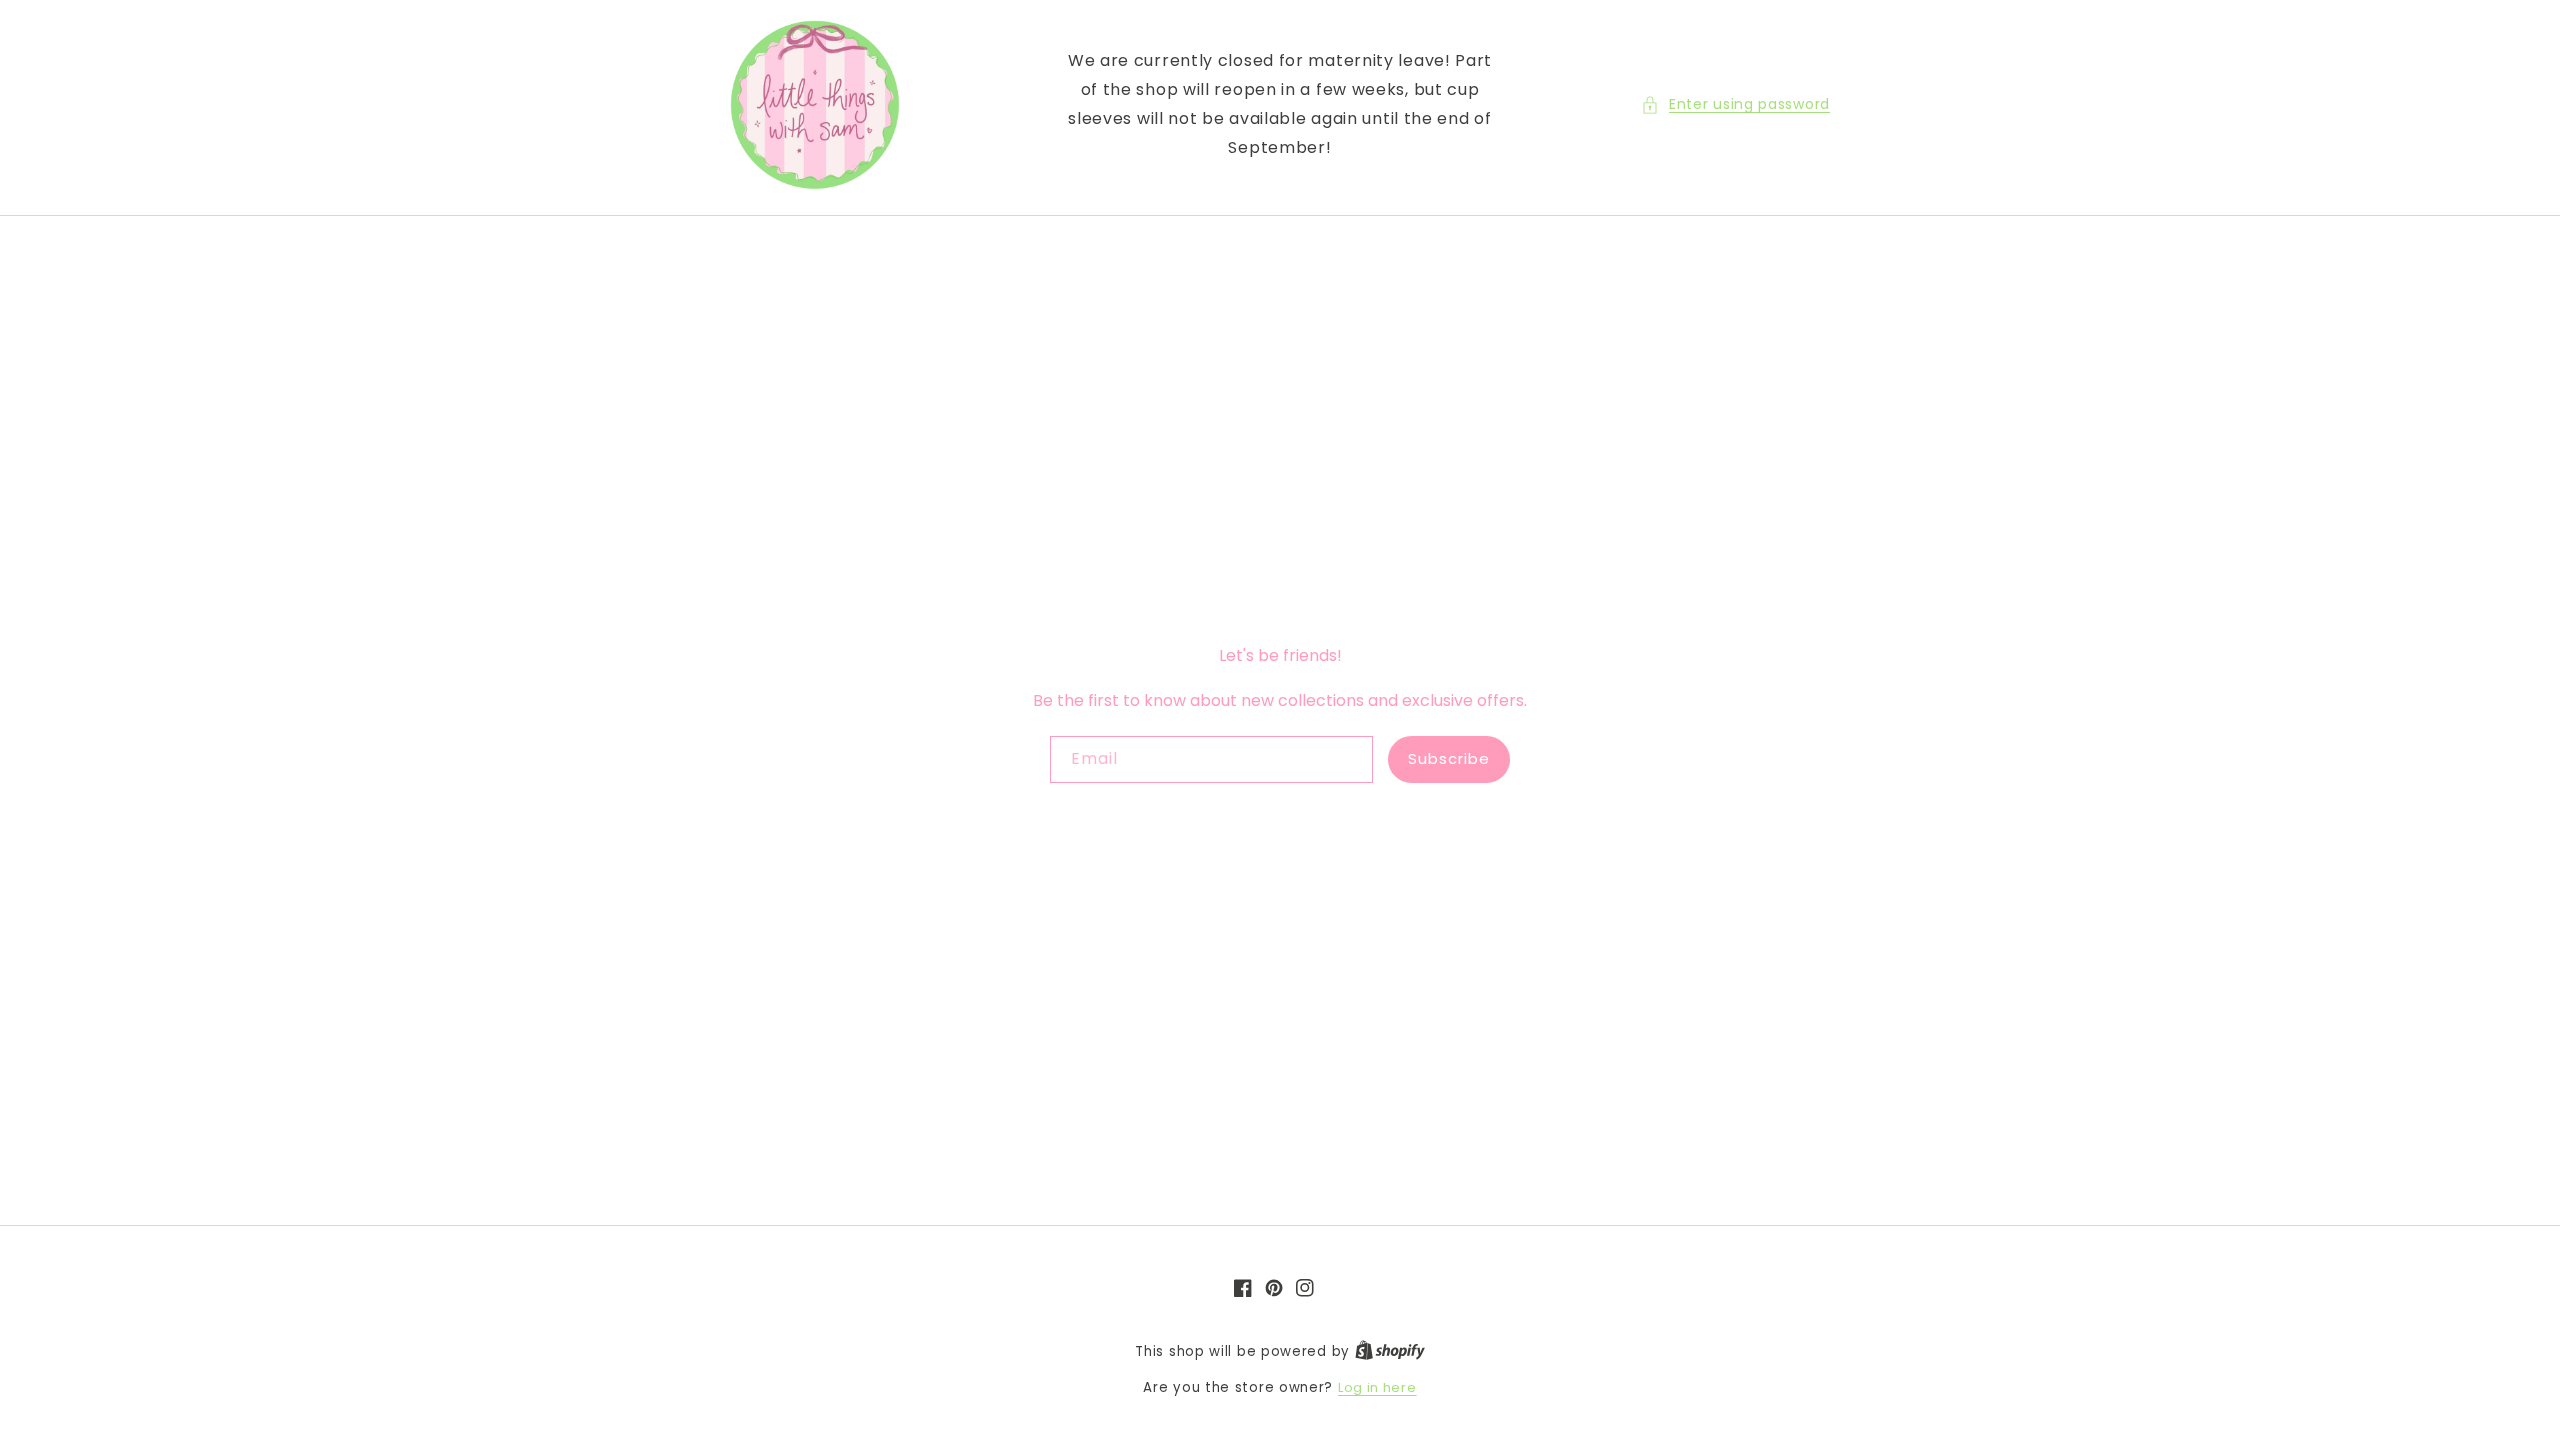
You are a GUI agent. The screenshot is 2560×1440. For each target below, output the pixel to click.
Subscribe (1449, 758)
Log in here (1377, 1387)
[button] (1735, 104)
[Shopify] (1390, 1351)
